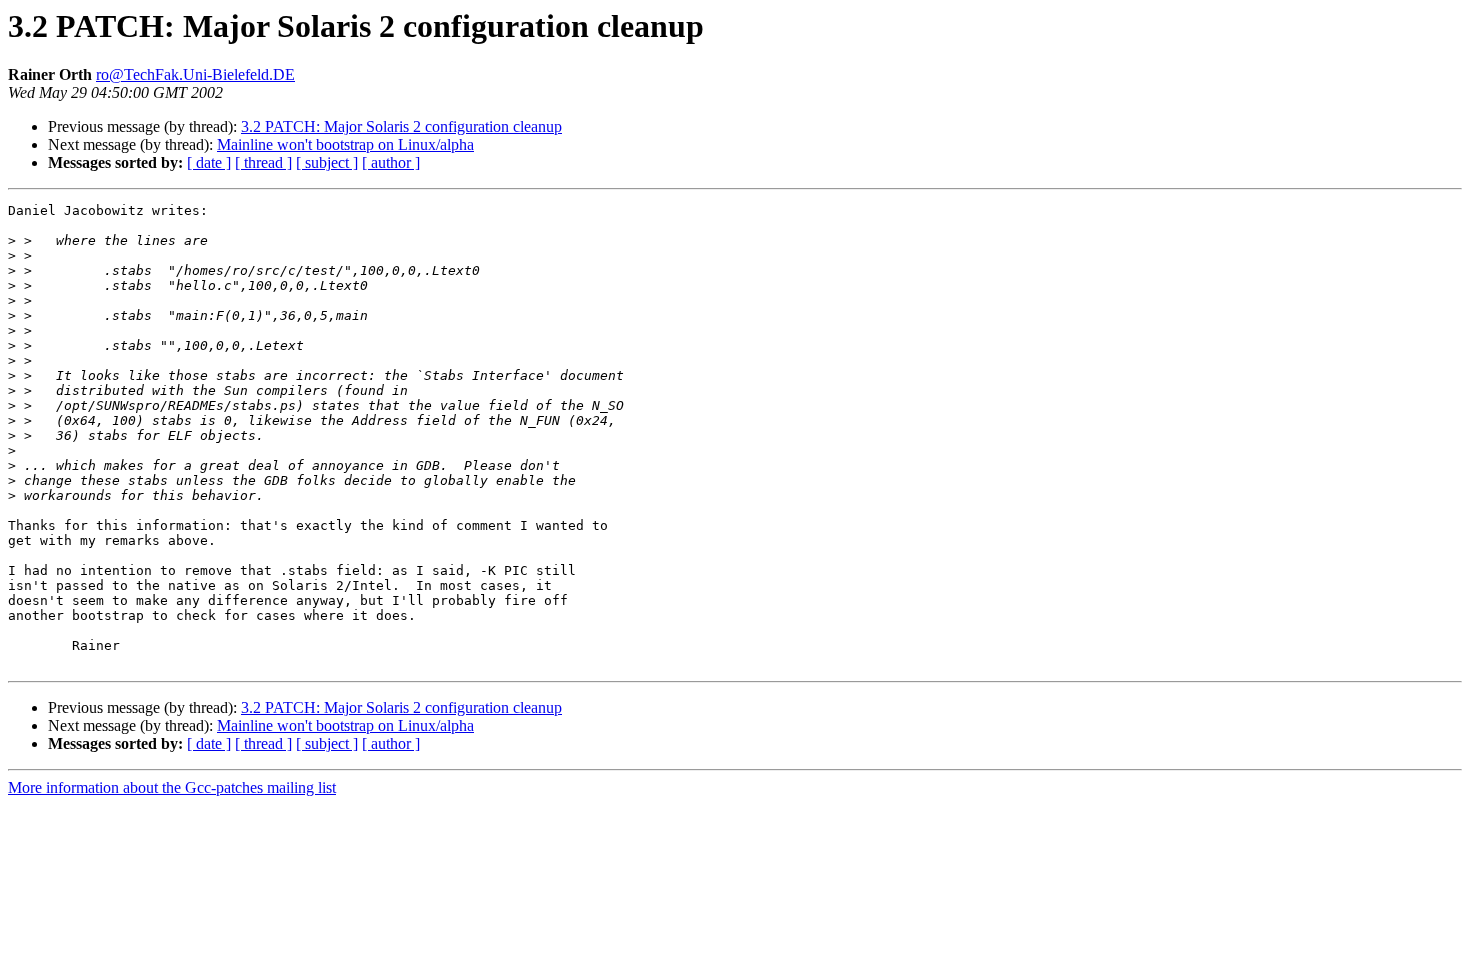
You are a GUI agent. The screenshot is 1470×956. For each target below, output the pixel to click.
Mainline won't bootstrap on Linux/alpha (345, 144)
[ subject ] (327, 162)
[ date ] (209, 162)
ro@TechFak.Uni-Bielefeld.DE (195, 74)
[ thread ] (263, 162)
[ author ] (391, 162)
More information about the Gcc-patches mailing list (172, 787)
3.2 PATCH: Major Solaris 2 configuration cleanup (401, 126)
